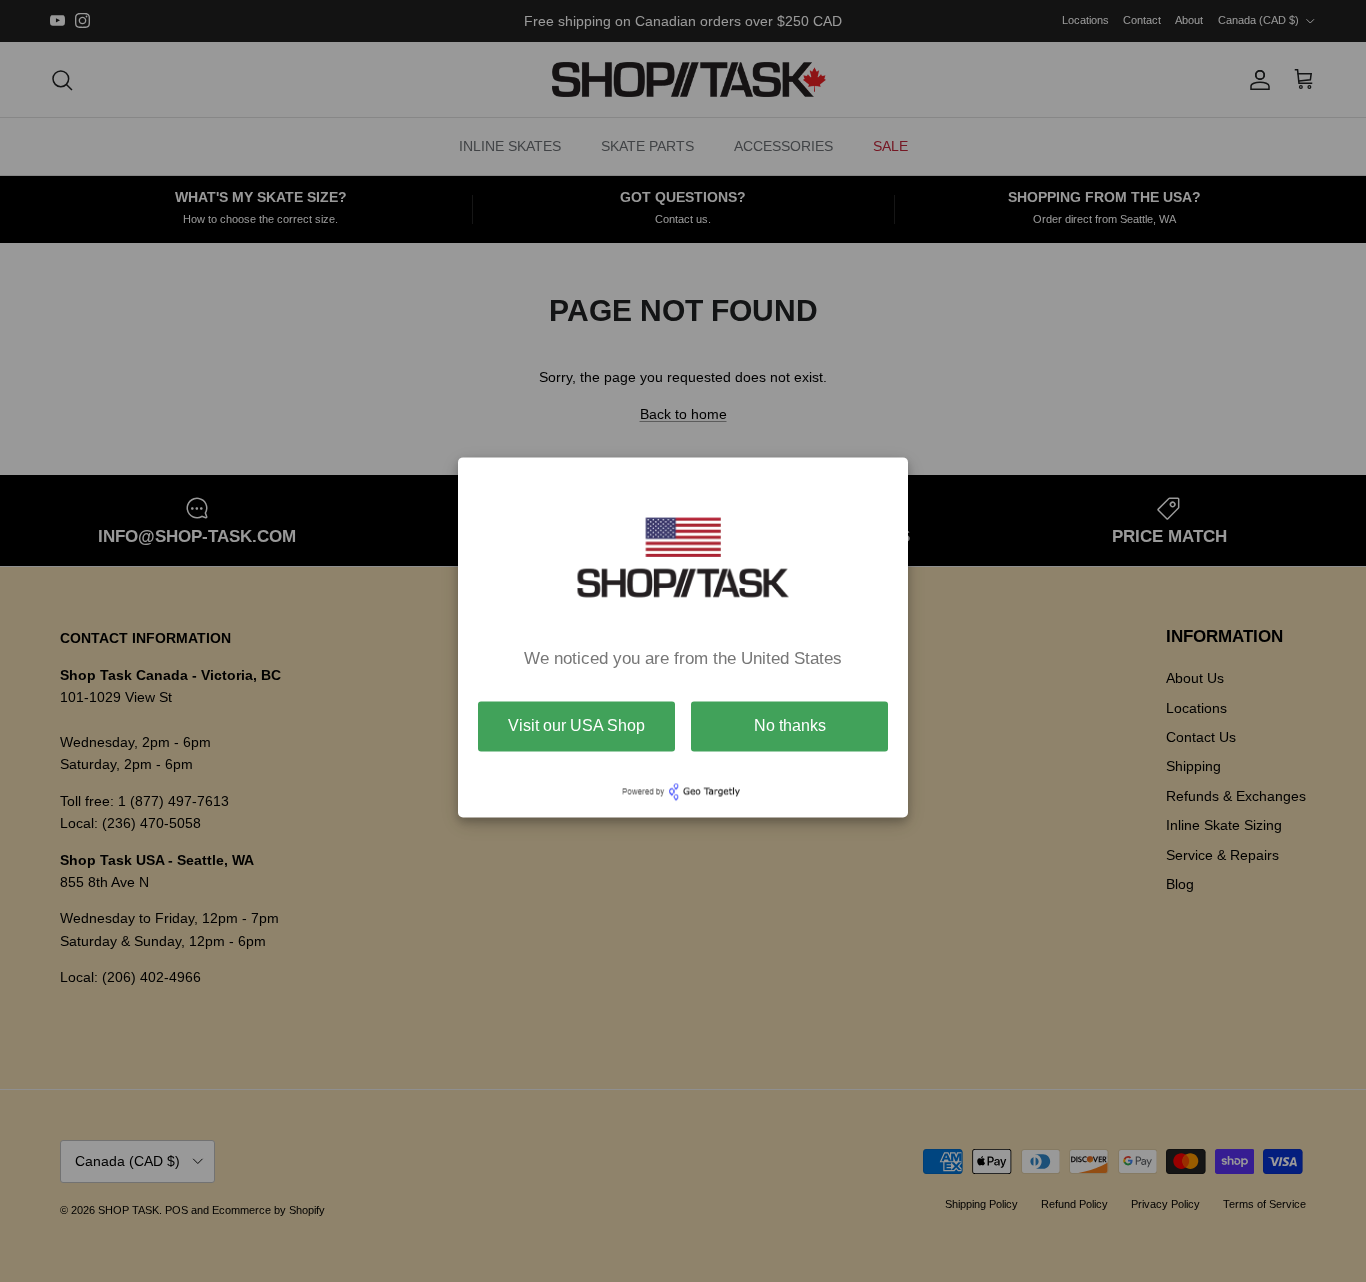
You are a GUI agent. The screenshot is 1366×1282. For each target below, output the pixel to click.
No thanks (790, 725)
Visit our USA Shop (576, 725)
